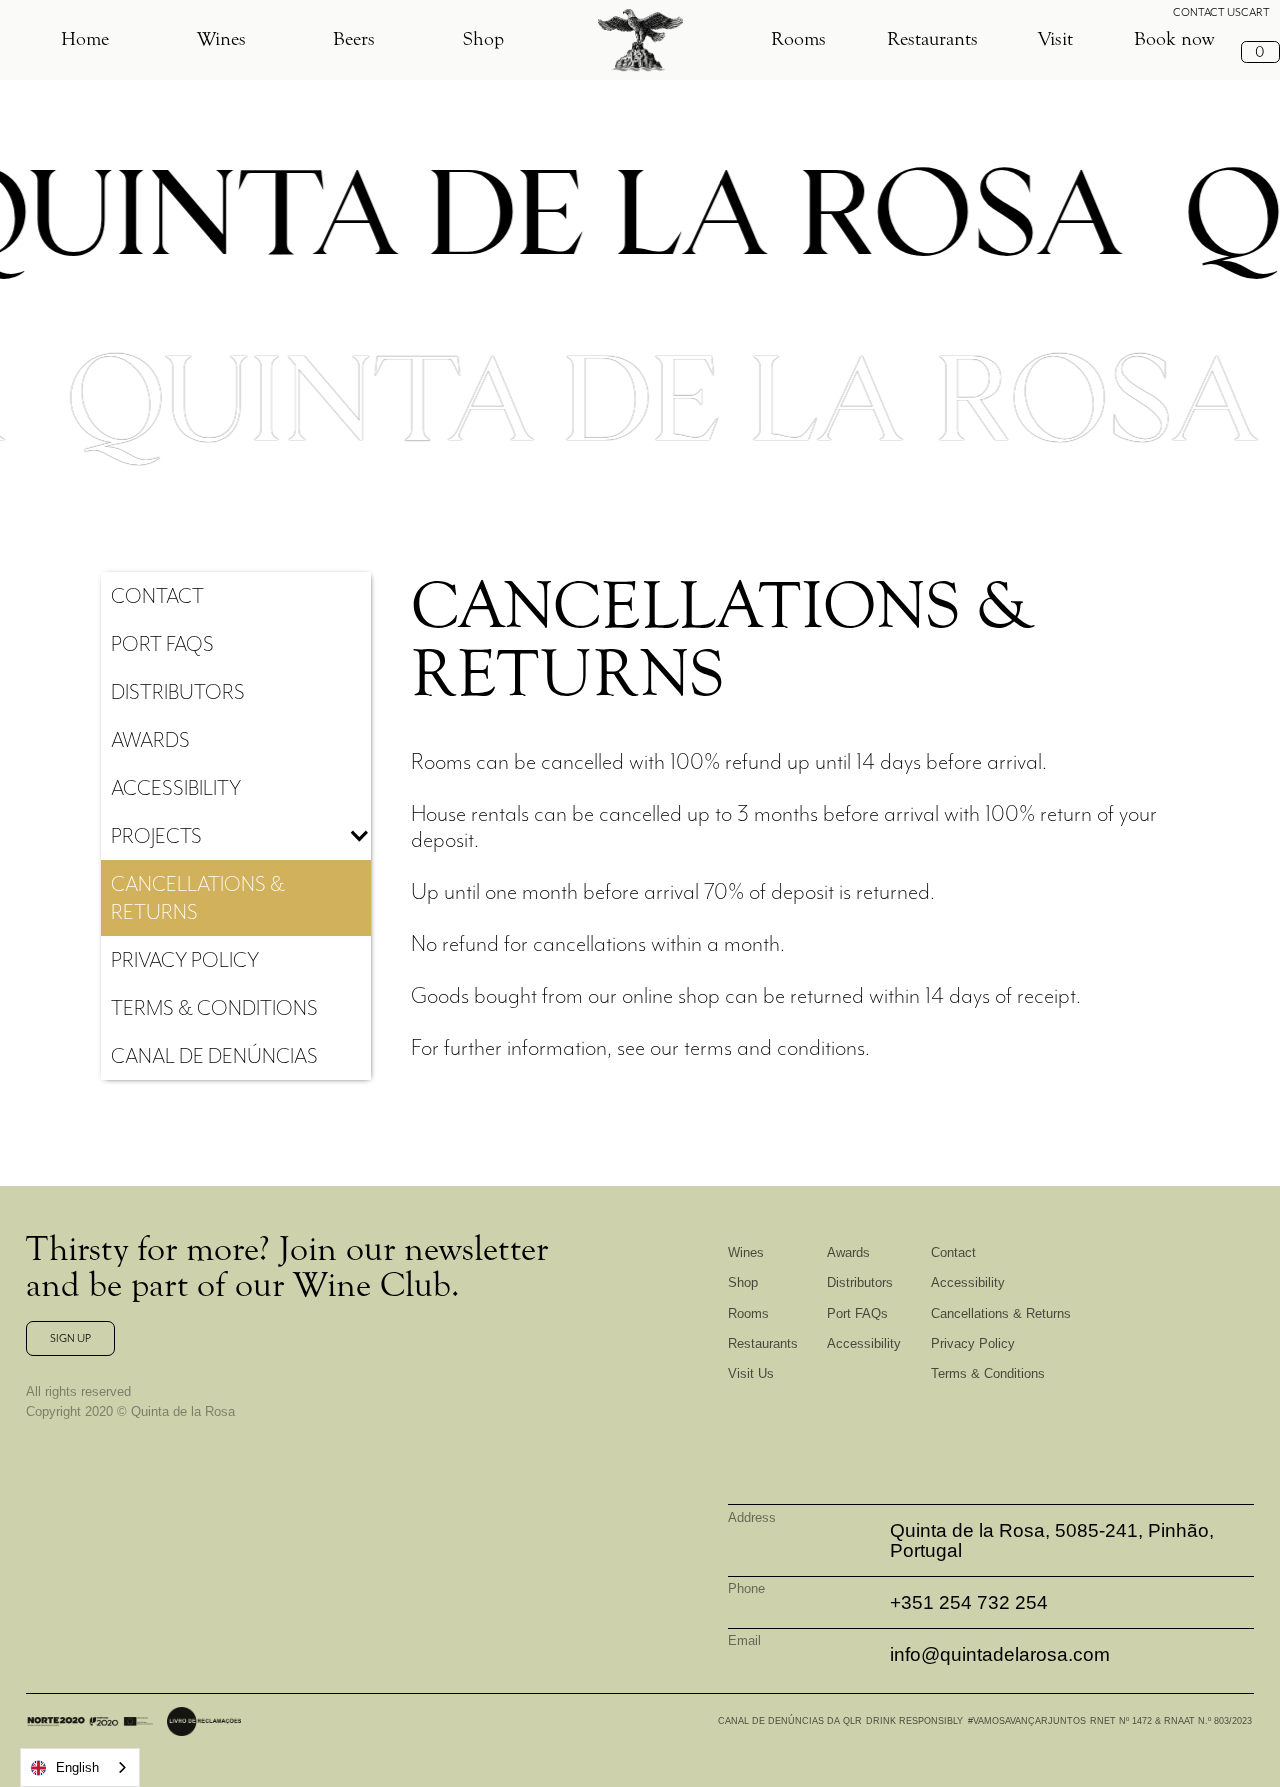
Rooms (798, 39)
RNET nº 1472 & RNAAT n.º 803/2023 (1171, 1721)
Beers (354, 39)
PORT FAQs (162, 643)
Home (85, 39)
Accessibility (176, 787)
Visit (1055, 39)
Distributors (178, 691)
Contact (157, 595)
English (77, 1767)
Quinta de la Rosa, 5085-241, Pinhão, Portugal (1052, 1540)
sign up (70, 1338)
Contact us (1207, 12)
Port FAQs (857, 1313)
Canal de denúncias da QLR (790, 1721)
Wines (221, 39)
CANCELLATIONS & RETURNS (198, 897)
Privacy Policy (185, 959)
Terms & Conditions (214, 1007)
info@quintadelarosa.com (1000, 1654)
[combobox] (80, 1767)
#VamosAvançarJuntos (1027, 1721)
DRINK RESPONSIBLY (914, 1721)
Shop (483, 39)
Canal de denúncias (214, 1055)
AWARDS (150, 739)
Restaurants (932, 39)
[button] (85, 40)
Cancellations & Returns (1001, 1313)
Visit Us (751, 1373)
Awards (848, 1252)
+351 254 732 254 (969, 1602)
